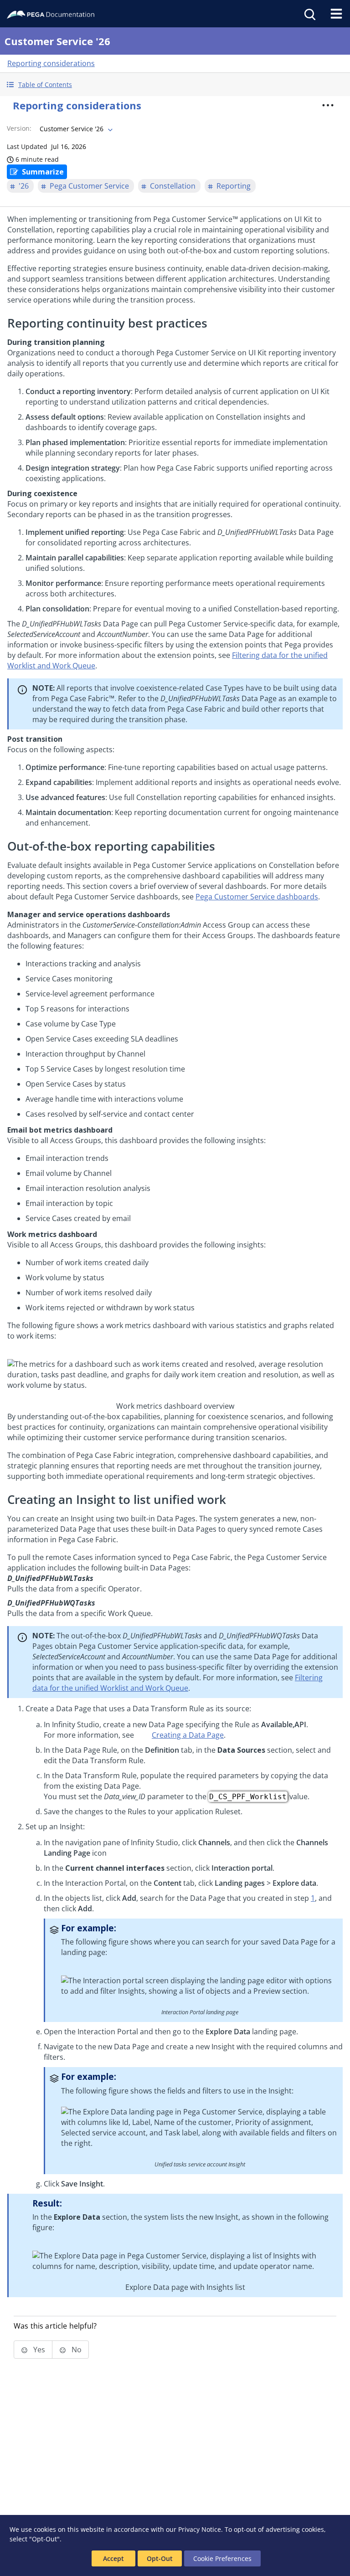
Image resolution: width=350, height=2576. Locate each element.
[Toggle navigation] (336, 14)
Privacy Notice (200, 2529)
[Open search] (309, 14)
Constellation (173, 186)
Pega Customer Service (89, 186)
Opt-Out (160, 2558)
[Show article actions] (328, 105)
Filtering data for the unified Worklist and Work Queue (178, 1683)
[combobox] (75, 129)
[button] (175, 85)
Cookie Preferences (222, 2558)
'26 (24, 186)
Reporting (234, 186)
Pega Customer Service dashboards (257, 897)
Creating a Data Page (188, 1735)
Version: (19, 128)
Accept (113, 2558)
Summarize (43, 172)
